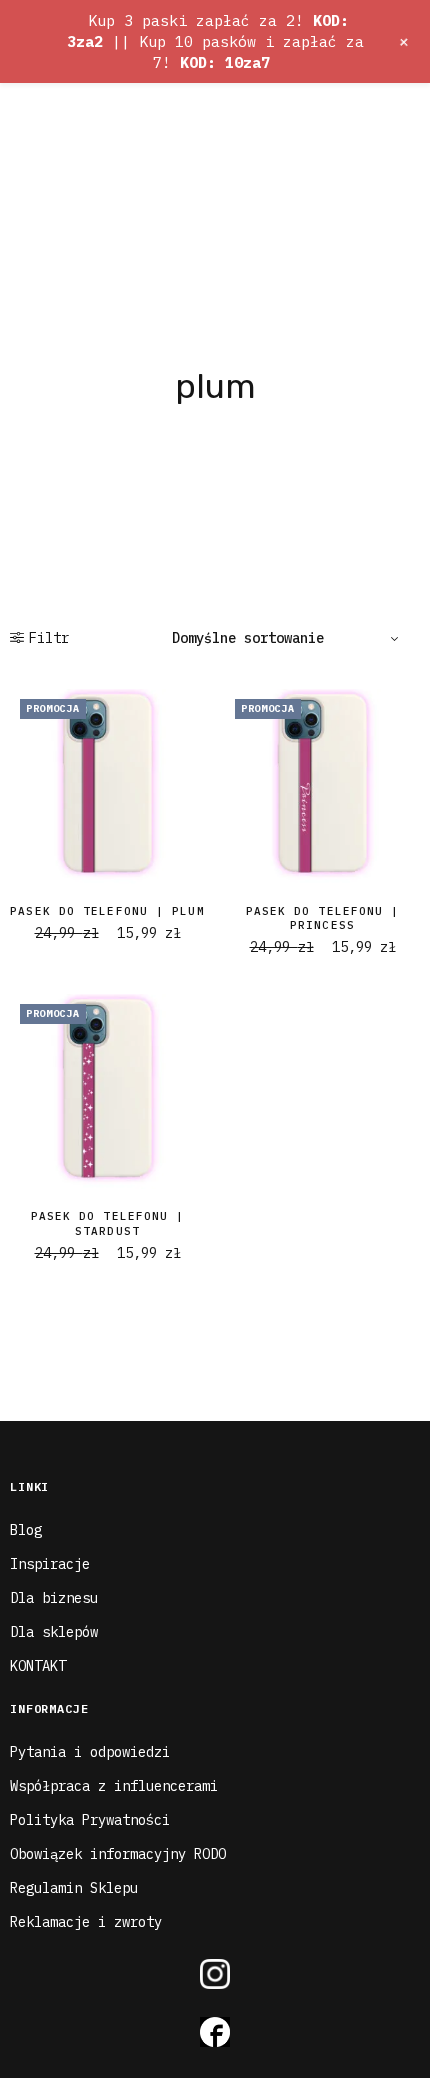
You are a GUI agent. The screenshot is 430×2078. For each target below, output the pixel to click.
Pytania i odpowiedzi (90, 1752)
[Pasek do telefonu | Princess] (322, 786)
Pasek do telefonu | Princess (323, 918)
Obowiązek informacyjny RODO (118, 1854)
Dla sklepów (54, 1632)
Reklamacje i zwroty (86, 1922)
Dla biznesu (54, 1598)
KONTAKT (38, 1666)
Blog (26, 1530)
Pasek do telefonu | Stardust (108, 1223)
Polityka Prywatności (90, 1820)
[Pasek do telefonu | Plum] (107, 786)
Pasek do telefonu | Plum (107, 911)
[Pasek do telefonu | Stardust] (107, 1091)
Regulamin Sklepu (74, 1888)
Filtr (49, 638)
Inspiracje (50, 1564)
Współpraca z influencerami (114, 1786)
